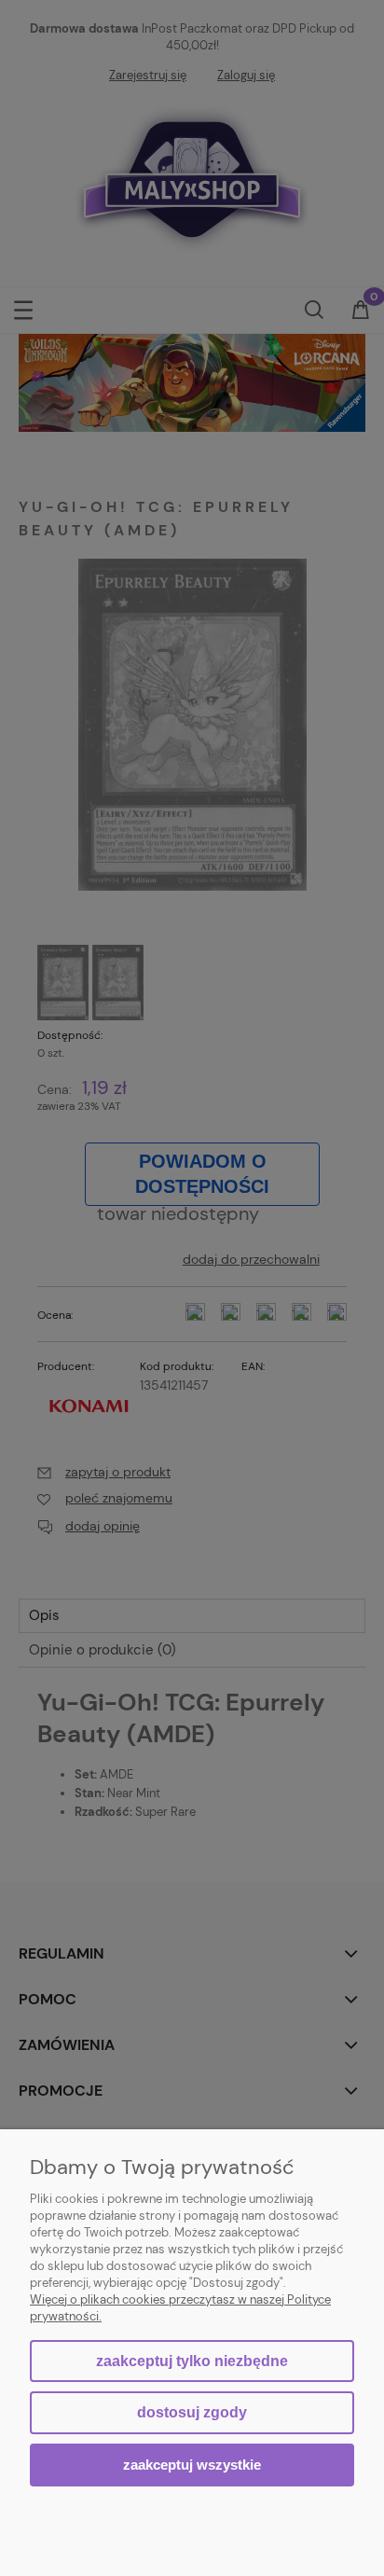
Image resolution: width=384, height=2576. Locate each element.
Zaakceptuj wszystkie (192, 2465)
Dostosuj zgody (192, 2412)
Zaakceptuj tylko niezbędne (192, 2361)
